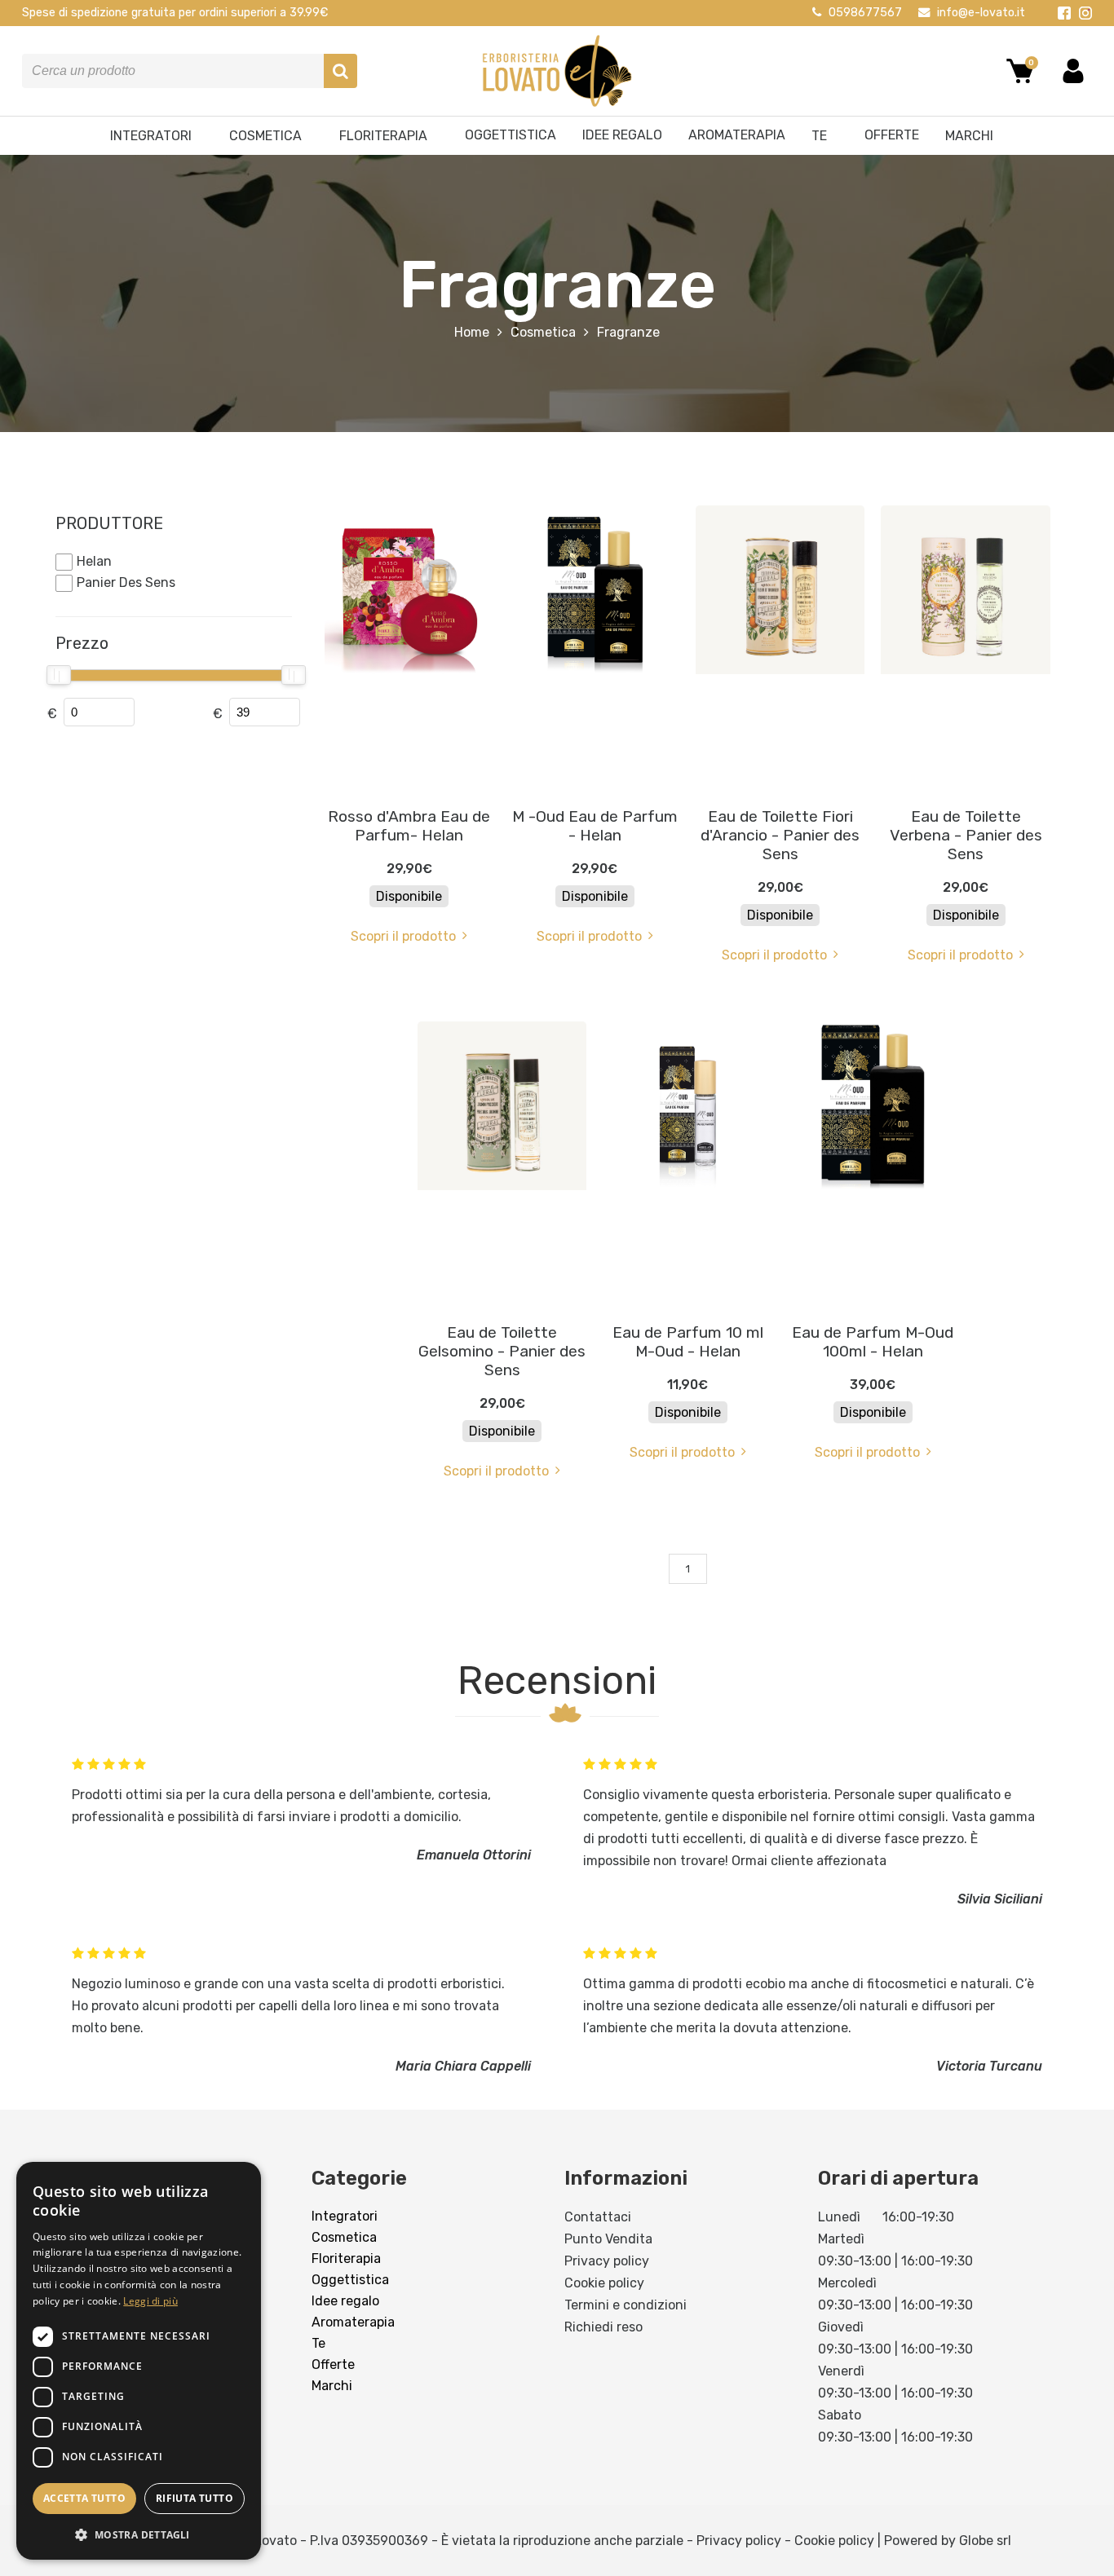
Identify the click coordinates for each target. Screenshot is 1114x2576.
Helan (94, 561)
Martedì (841, 2239)
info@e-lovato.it (981, 13)
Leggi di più (150, 2301)
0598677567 (865, 13)
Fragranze (628, 332)
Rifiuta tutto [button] (195, 2498)
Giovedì (841, 2327)
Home (472, 332)
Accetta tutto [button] (84, 2498)
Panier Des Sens (126, 582)
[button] (139, 2534)
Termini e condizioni (626, 2305)
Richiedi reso (603, 2327)
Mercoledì (847, 2283)
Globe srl (985, 2541)
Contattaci (598, 2217)
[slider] (58, 675)
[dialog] (139, 2361)
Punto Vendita (608, 2239)
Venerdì (841, 2371)
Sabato (840, 2415)
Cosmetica (543, 332)
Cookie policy (604, 2283)
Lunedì (839, 2217)
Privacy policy (607, 2261)
